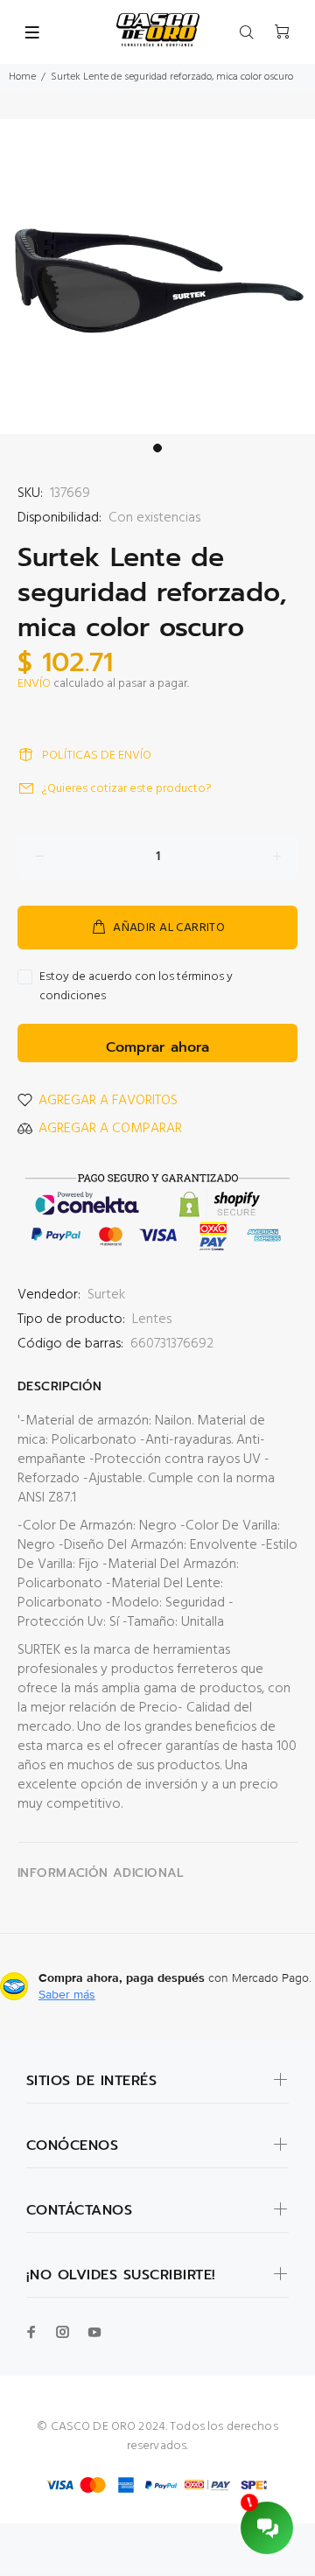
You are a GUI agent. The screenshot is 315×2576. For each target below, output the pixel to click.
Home (22, 77)
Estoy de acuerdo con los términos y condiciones (136, 987)
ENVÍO (34, 684)
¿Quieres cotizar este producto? (127, 789)
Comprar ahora (157, 1047)
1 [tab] (157, 448)
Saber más (67, 1994)
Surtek (106, 1295)
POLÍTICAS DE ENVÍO (97, 756)
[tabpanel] (157, 276)
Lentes (152, 1319)
